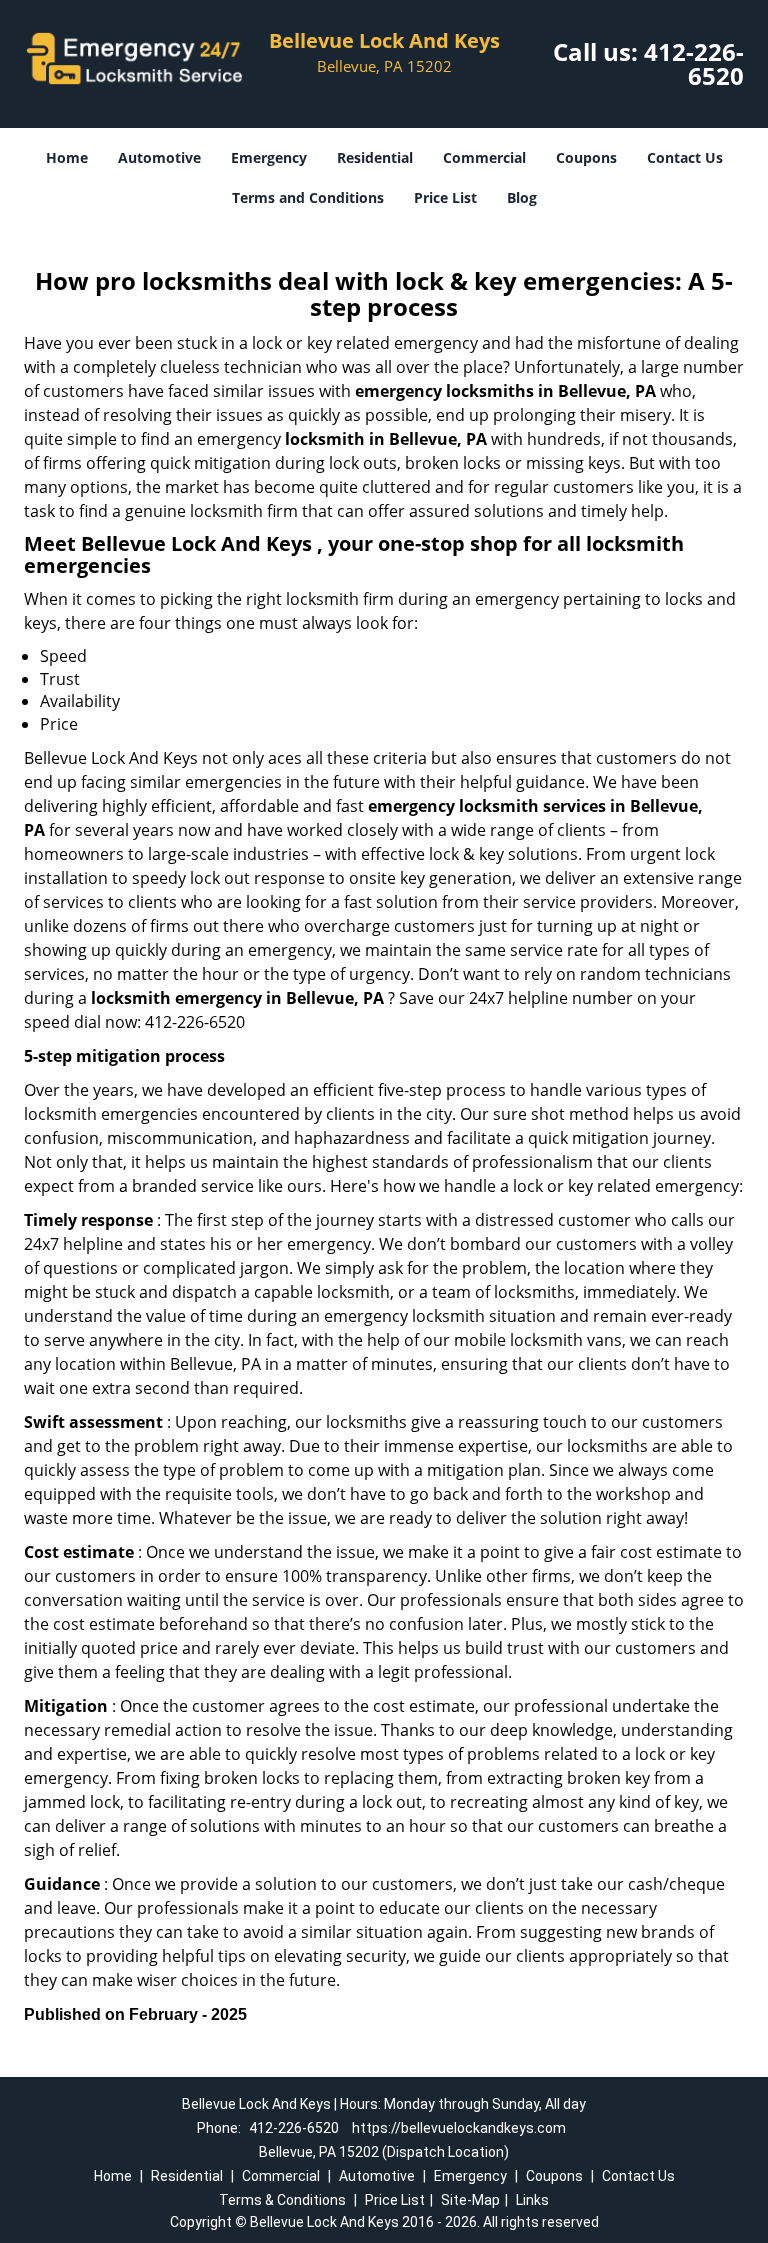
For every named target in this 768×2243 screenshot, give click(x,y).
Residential (375, 157)
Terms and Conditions (308, 197)
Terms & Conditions (282, 2200)
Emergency (269, 157)
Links (532, 2200)
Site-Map (470, 2200)
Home (67, 157)
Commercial (484, 157)
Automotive (159, 157)
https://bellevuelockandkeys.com (459, 2128)
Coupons (586, 157)
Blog (522, 197)
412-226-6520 (694, 63)
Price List (445, 197)
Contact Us (685, 157)
